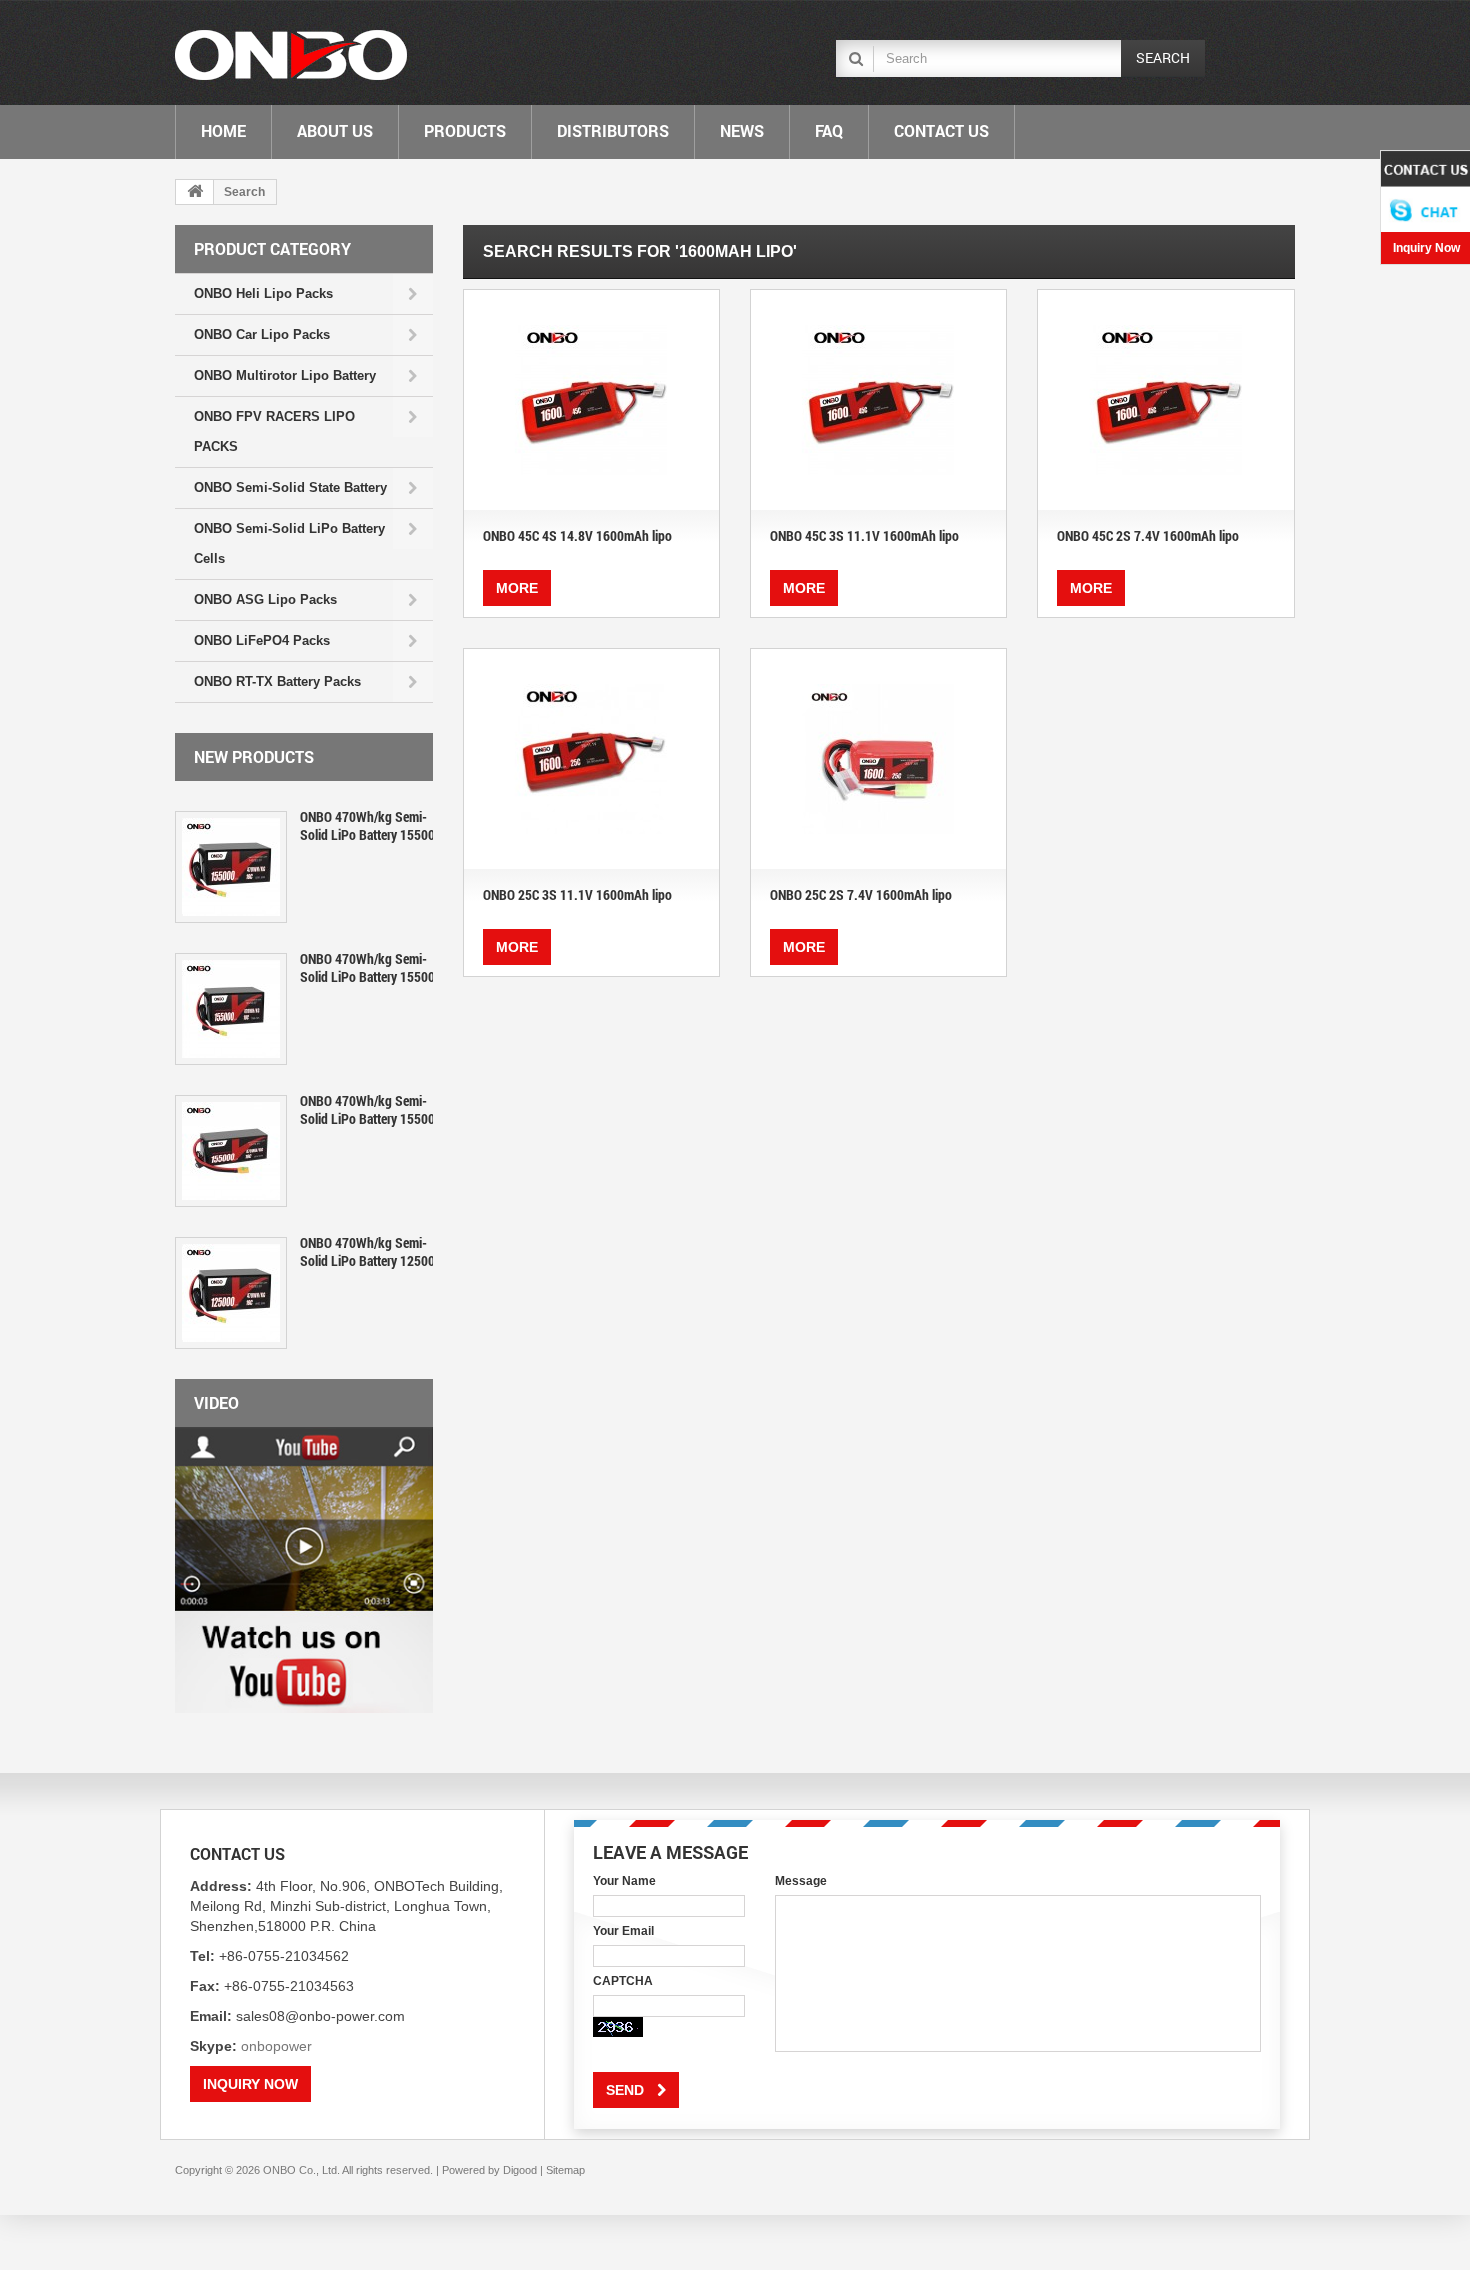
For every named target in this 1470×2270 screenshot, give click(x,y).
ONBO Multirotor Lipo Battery (285, 375)
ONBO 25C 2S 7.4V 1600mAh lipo (861, 894)
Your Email (623, 1931)
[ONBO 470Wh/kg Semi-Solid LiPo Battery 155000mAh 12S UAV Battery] (231, 1009)
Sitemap (565, 2170)
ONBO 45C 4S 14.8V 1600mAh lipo (577, 535)
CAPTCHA (623, 1981)
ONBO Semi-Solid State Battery (290, 487)
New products (254, 756)
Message (801, 1881)
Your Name (624, 1881)
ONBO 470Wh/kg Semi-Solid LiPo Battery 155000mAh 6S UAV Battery (426, 1109)
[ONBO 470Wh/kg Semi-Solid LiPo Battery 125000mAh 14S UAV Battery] (231, 1293)
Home (223, 130)
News (742, 130)
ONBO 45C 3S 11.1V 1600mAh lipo (864, 535)
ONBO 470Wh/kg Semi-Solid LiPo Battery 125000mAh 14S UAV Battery (430, 1251)
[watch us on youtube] (304, 1570)
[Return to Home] (195, 192)
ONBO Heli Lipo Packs (263, 293)
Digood (520, 2170)
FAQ (829, 130)
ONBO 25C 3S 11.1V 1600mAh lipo (577, 894)
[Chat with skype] (1425, 191)
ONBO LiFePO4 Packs (262, 640)
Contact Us (941, 130)
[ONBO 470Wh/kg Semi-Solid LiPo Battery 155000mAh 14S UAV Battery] (231, 867)
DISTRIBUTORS (613, 130)
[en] (291, 55)
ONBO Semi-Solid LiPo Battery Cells (289, 543)
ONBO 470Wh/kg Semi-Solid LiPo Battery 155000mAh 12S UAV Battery (430, 967)
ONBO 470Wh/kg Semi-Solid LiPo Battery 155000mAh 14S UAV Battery (430, 825)
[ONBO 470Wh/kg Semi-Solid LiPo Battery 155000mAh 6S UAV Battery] (231, 1151)
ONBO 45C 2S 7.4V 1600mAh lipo (1148, 535)
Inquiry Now (250, 2084)
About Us (335, 130)
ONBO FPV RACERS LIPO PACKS (274, 431)
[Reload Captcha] (618, 2027)
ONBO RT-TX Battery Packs (277, 681)
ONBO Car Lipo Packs (262, 334)
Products (465, 130)
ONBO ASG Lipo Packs (265, 599)
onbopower (276, 2046)
